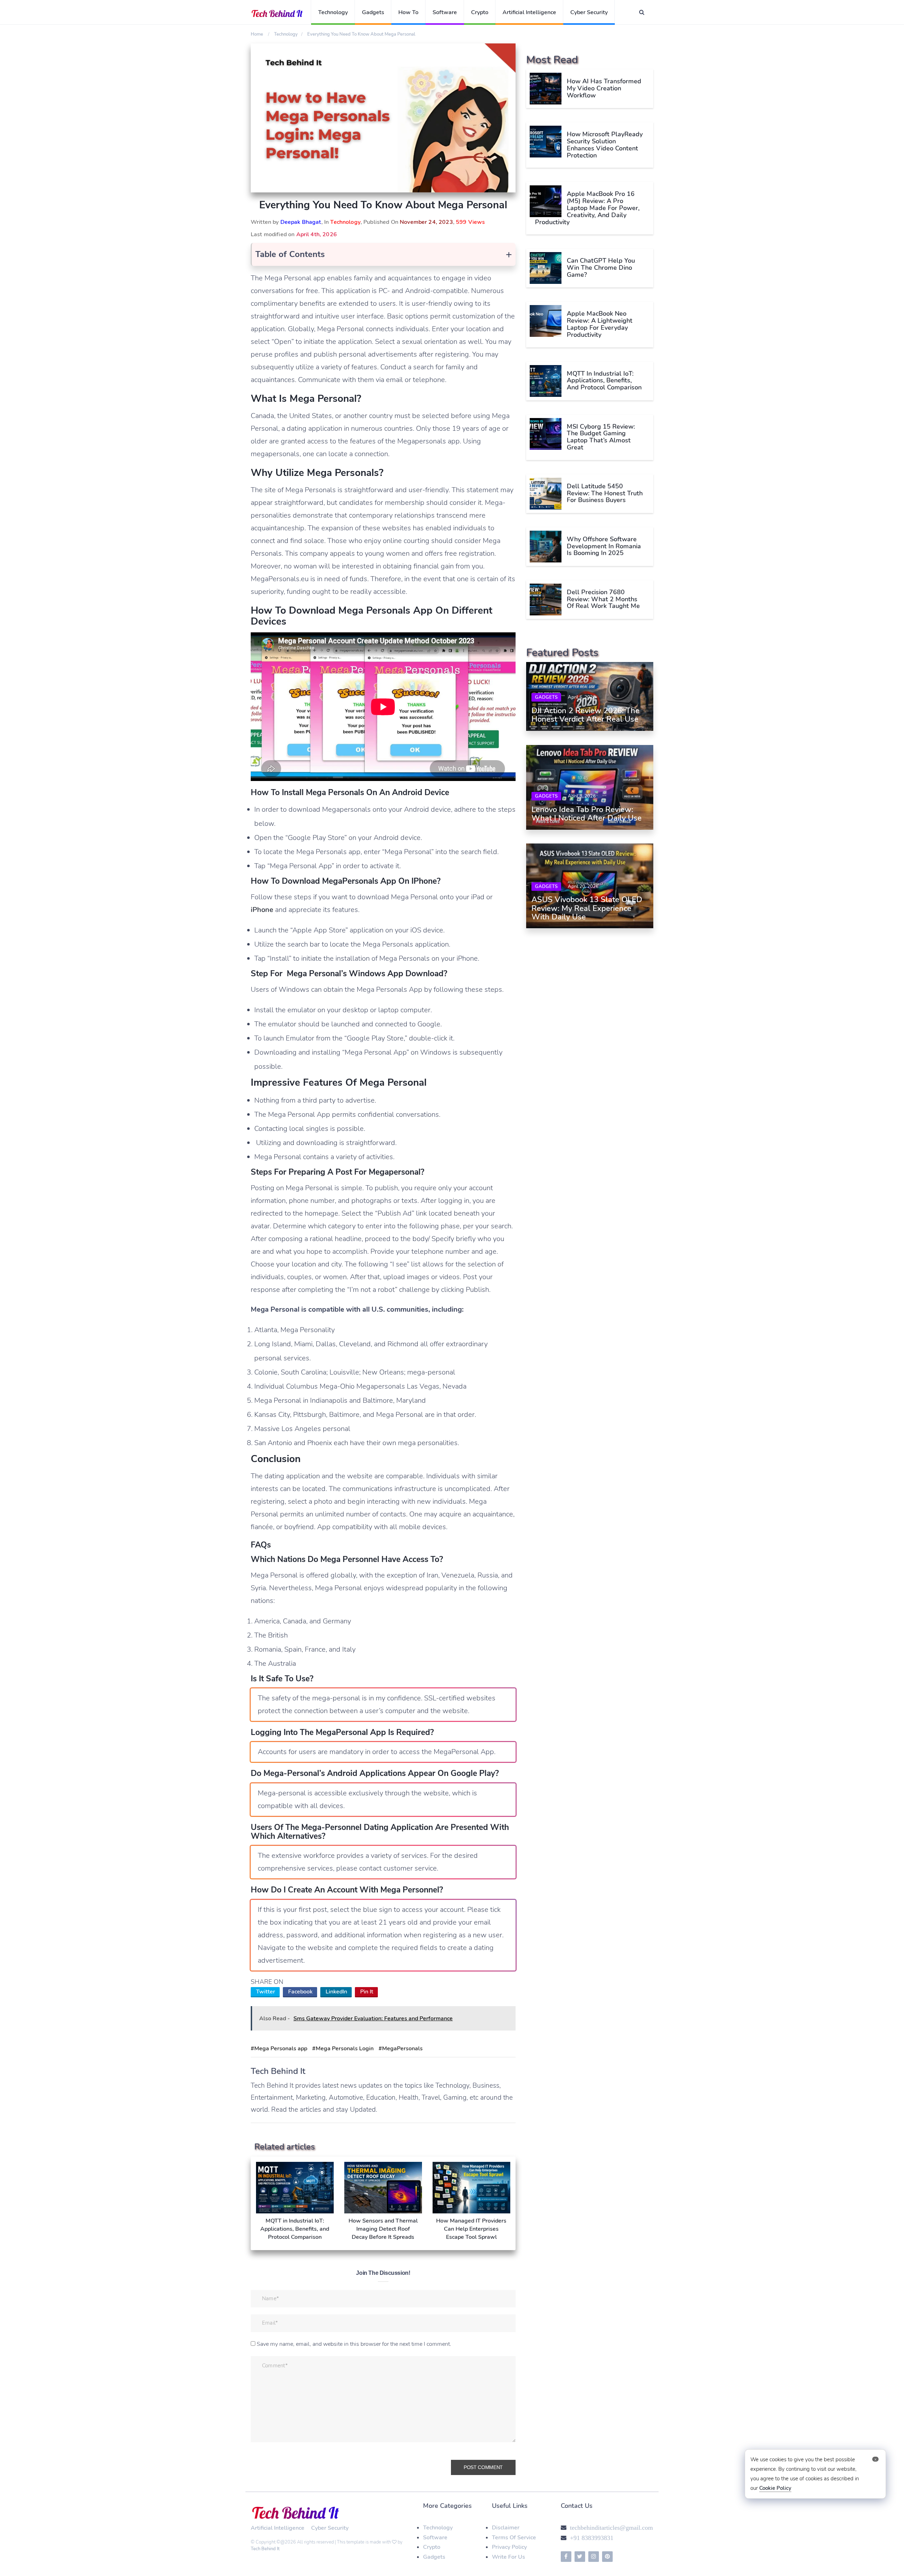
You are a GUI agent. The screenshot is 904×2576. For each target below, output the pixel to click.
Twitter (266, 1992)
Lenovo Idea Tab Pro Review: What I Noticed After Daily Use (587, 814)
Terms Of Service (514, 2538)
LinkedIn (336, 1992)
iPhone (262, 910)
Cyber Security (589, 12)
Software (445, 12)
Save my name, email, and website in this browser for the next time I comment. (354, 2344)
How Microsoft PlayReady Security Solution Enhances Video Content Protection (605, 145)
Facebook (300, 1992)
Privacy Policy (509, 2547)
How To (408, 12)
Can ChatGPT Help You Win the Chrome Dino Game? (601, 268)
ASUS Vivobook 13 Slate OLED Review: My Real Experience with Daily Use (587, 908)
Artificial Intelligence (529, 12)
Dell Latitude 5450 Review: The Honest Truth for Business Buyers (605, 493)
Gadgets (373, 12)
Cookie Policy (775, 2488)
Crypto (480, 12)
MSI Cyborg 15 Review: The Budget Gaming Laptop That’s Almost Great (601, 437)
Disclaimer (506, 2528)
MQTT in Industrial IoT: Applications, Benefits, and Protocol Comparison (604, 380)
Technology (333, 12)
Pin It (367, 1992)
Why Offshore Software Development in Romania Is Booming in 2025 (604, 546)
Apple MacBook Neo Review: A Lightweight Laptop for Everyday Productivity (600, 324)
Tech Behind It (265, 2549)
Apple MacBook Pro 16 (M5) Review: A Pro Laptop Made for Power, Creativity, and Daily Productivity (587, 208)
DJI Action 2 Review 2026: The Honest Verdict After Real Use (585, 715)
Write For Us (509, 2557)
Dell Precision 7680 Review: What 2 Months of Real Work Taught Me (603, 599)
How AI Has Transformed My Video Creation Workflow (604, 88)
